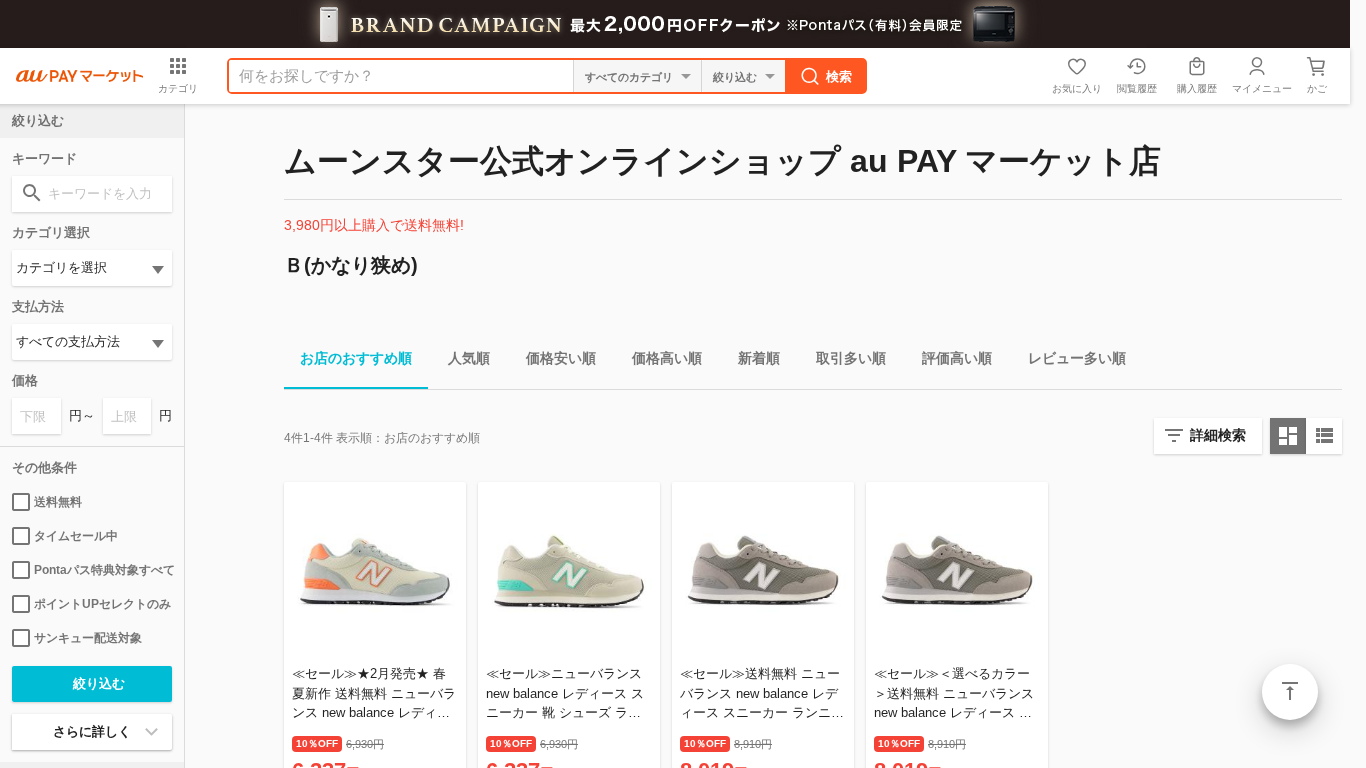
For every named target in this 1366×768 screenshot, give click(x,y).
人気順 (469, 358)
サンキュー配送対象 (88, 638)
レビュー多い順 (1077, 358)
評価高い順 (957, 358)
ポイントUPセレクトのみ (102, 604)
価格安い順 (561, 358)
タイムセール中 (76, 536)
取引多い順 (851, 358)
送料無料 (58, 502)
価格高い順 (667, 358)
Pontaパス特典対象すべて (103, 570)
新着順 (759, 358)
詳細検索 (1218, 435)
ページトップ (1290, 692)
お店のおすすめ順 (356, 358)
